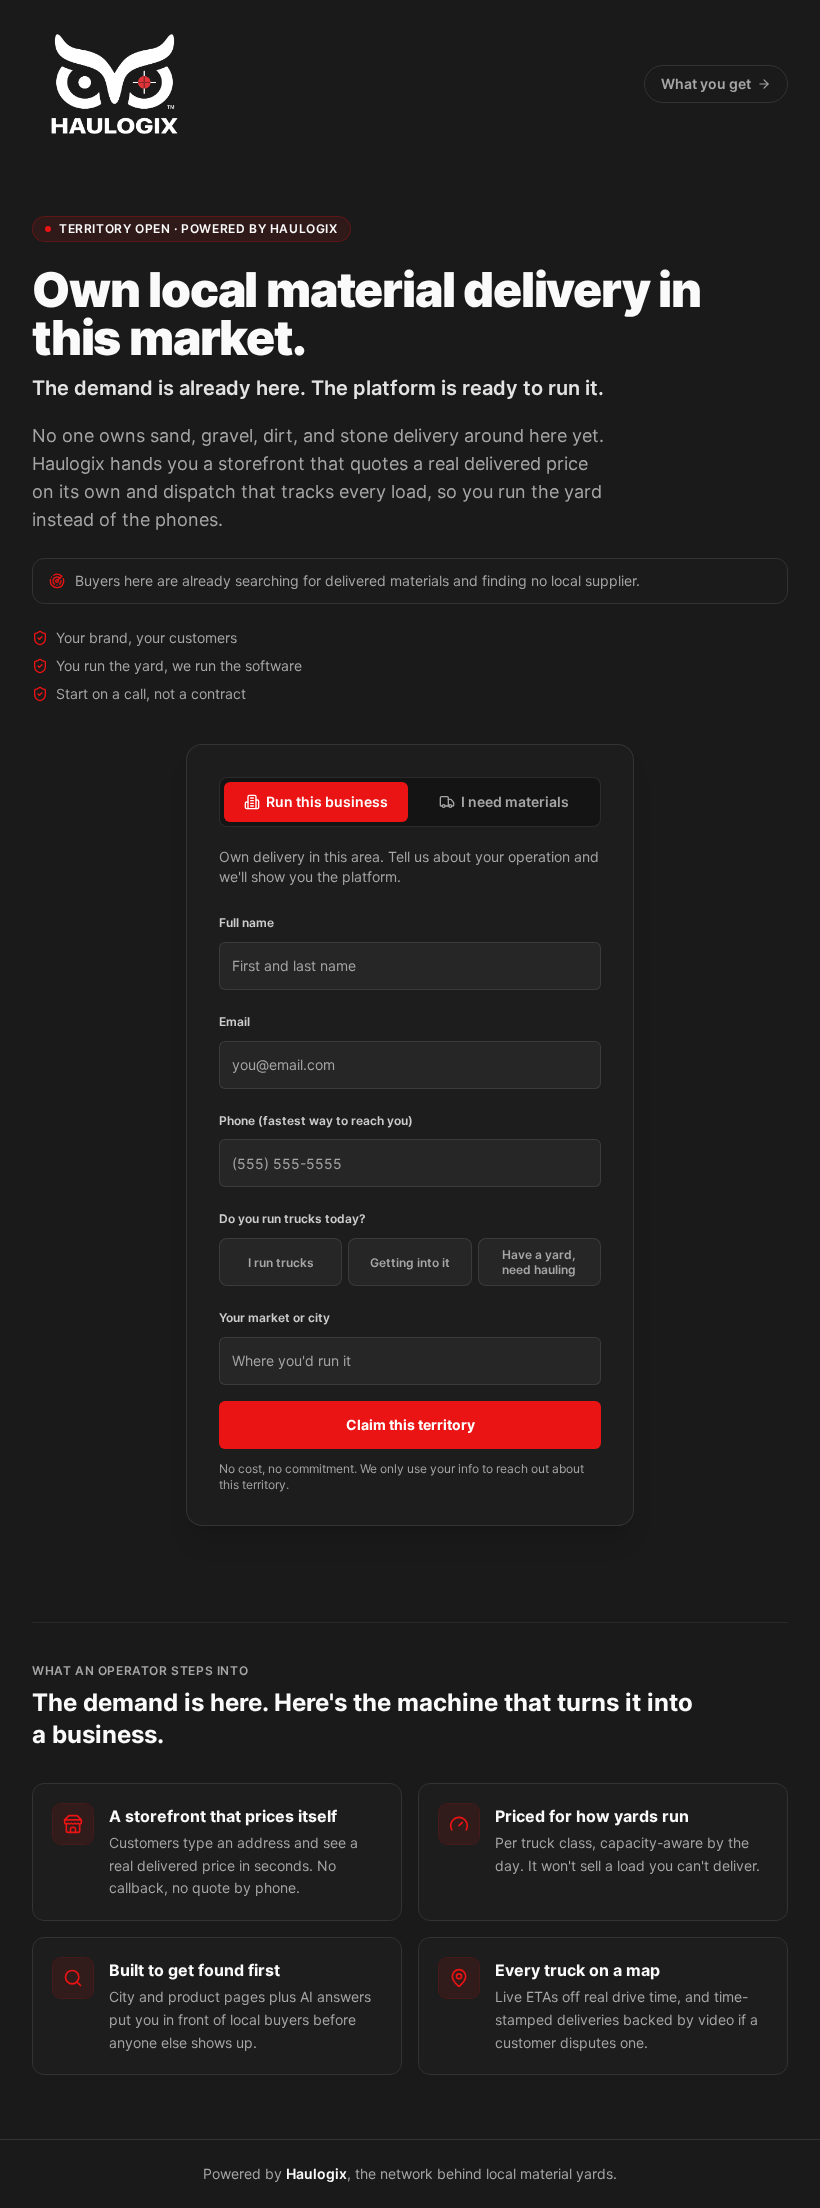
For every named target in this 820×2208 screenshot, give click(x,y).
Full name (246, 922)
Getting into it (410, 1262)
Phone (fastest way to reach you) (316, 1120)
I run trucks (281, 1262)
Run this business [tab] (327, 801)
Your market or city (274, 1317)
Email (234, 1021)
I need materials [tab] (515, 801)
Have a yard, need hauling (539, 1262)
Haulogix (316, 2173)
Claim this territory (410, 1424)
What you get (706, 83)
